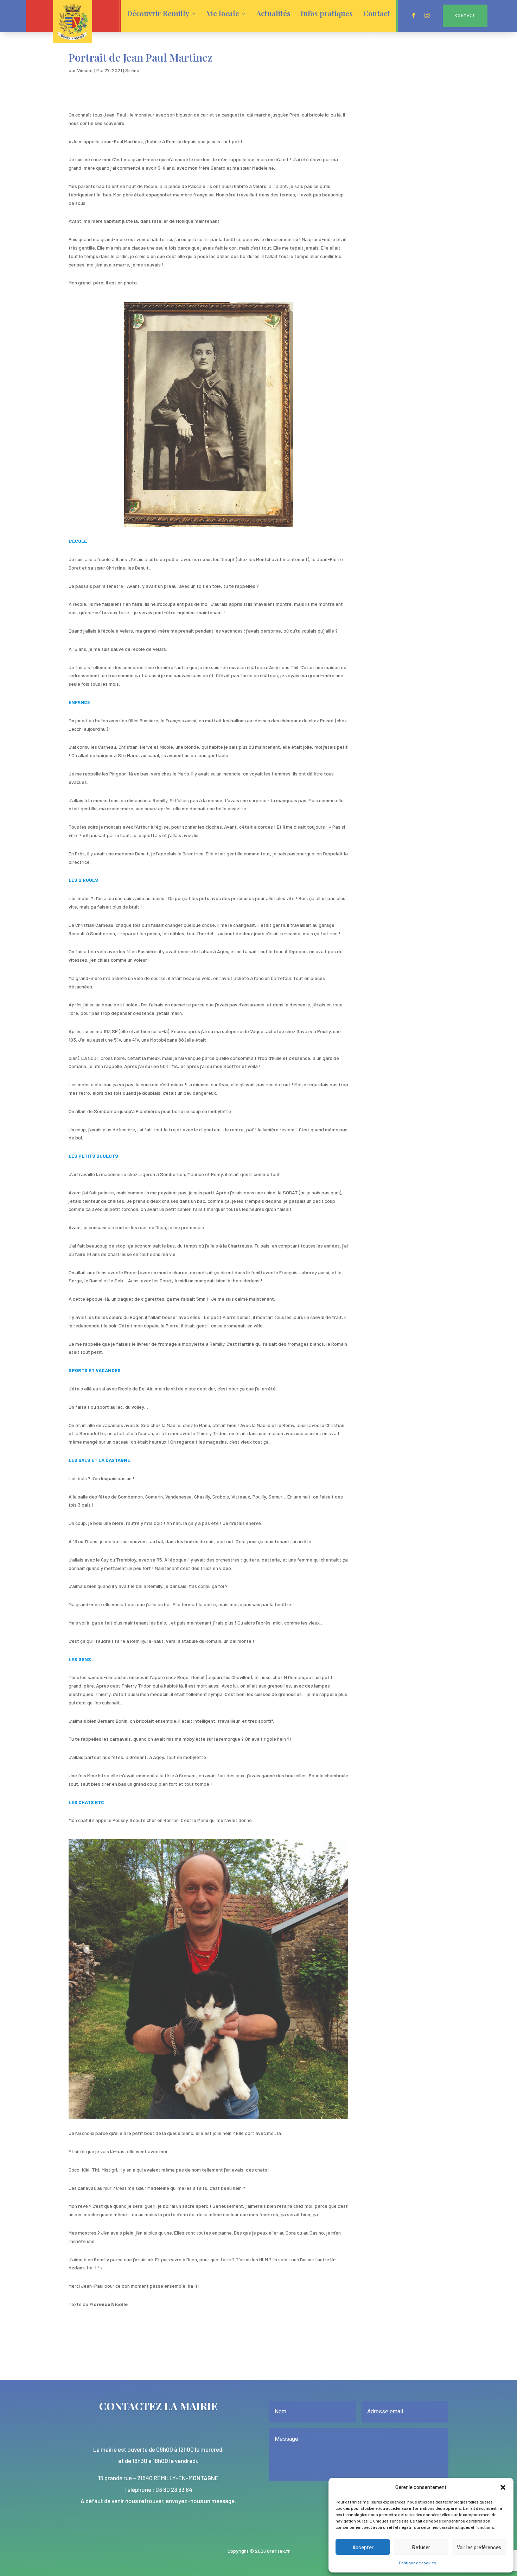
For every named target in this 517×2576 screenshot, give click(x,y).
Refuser (421, 2547)
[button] (503, 2487)
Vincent (85, 70)
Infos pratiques (327, 14)
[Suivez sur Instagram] (427, 15)
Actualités (273, 14)
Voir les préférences (479, 2547)
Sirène (132, 70)
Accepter (363, 2547)
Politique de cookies (417, 2563)
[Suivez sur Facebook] (414, 15)
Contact (377, 14)
